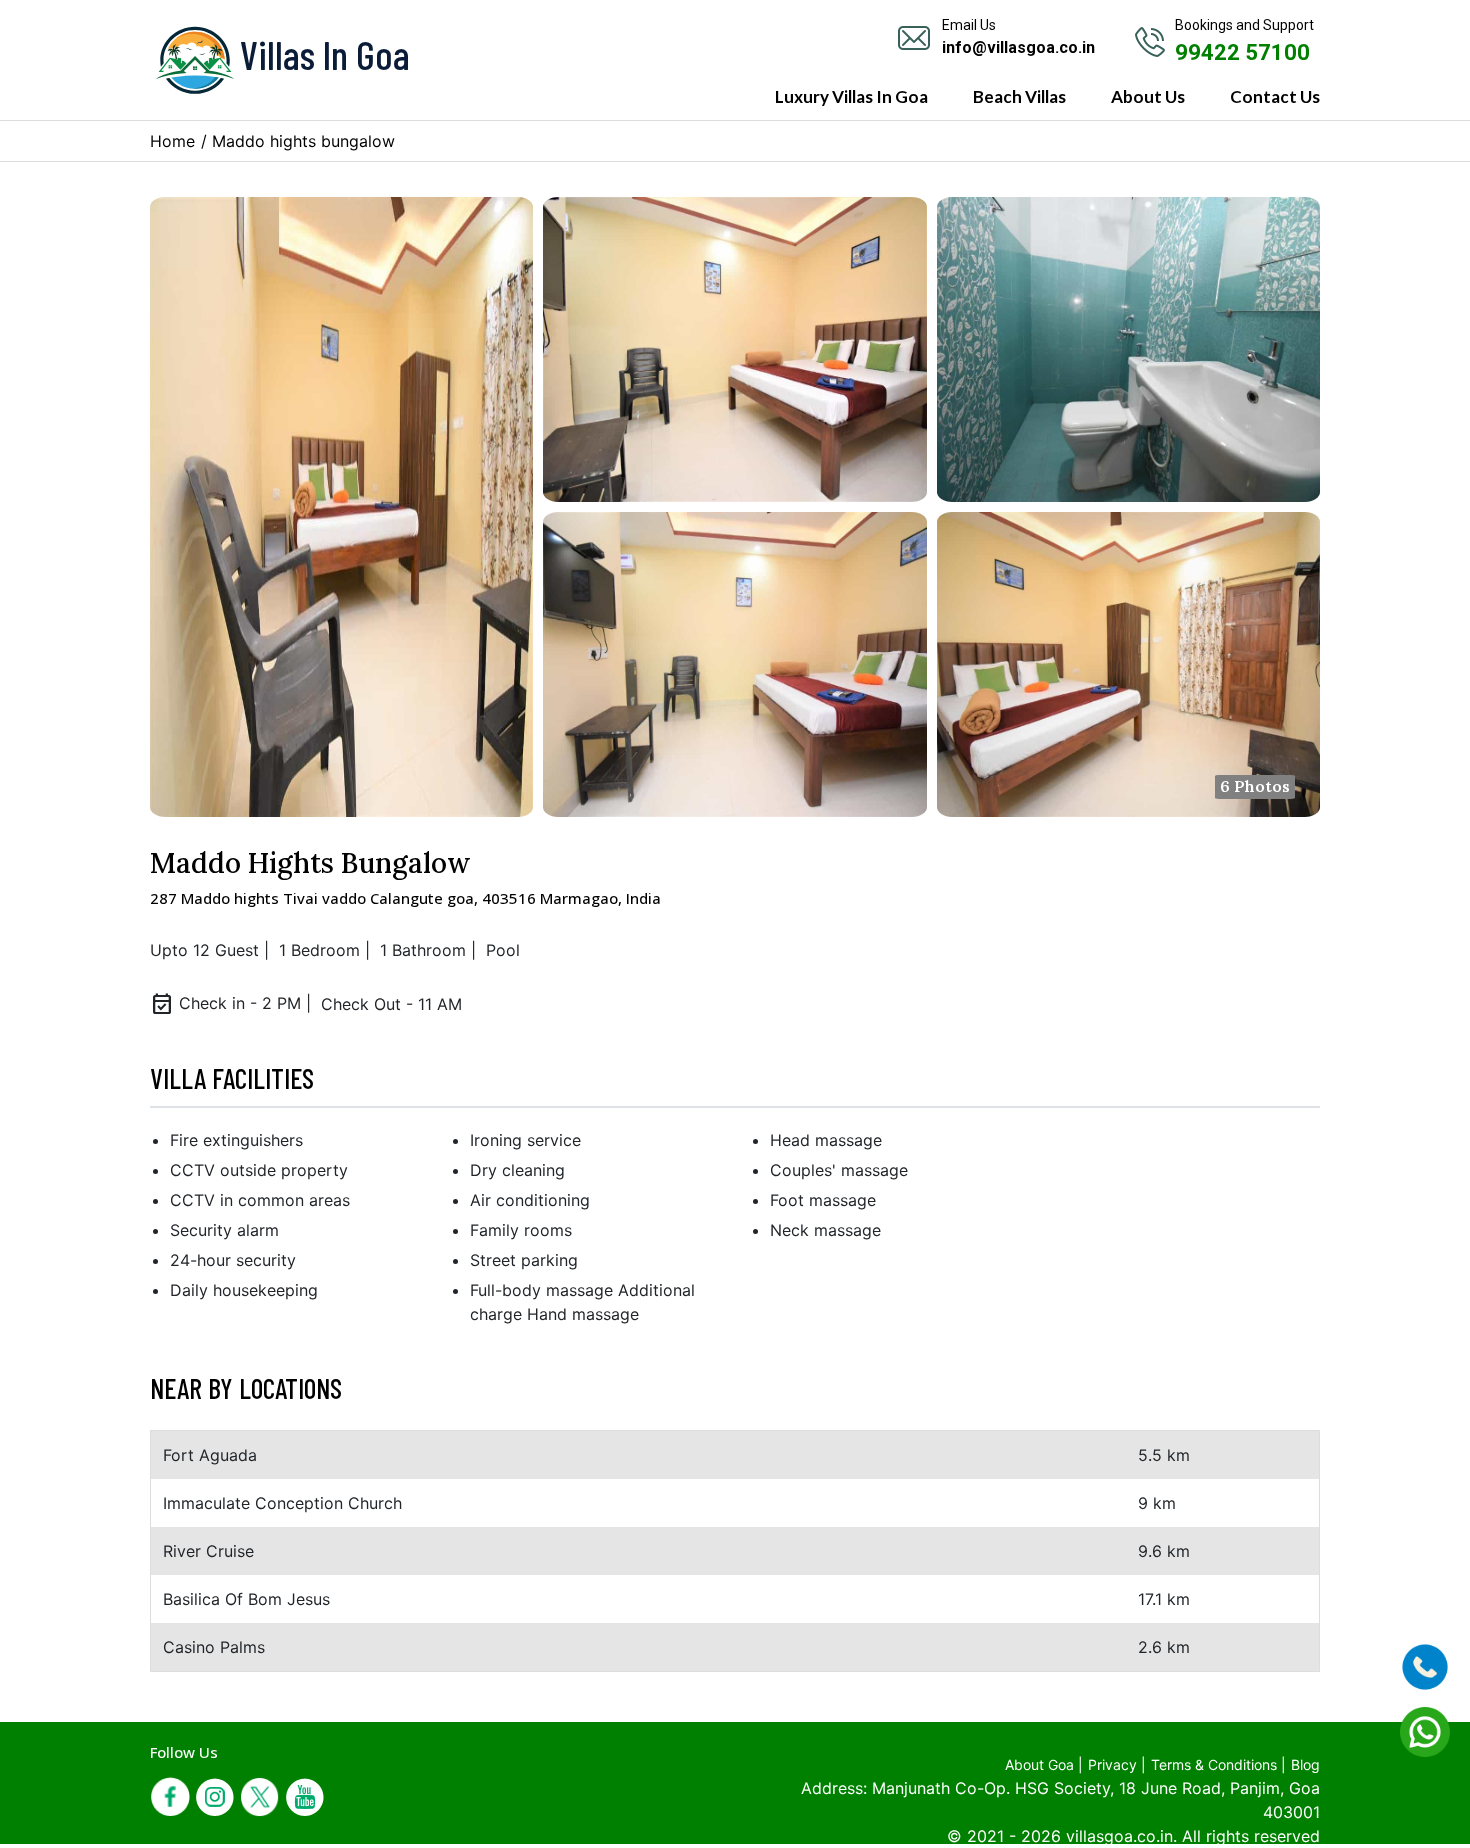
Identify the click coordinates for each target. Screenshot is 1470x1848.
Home (172, 141)
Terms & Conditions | (1218, 1764)
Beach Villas (1019, 96)
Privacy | (1117, 1764)
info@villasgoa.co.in (1018, 47)
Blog (1305, 1764)
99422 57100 (1242, 52)
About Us (1148, 96)
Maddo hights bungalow (303, 141)
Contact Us (1275, 96)
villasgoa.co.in (1119, 1836)
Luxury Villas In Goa (851, 96)
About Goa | (1044, 1764)
